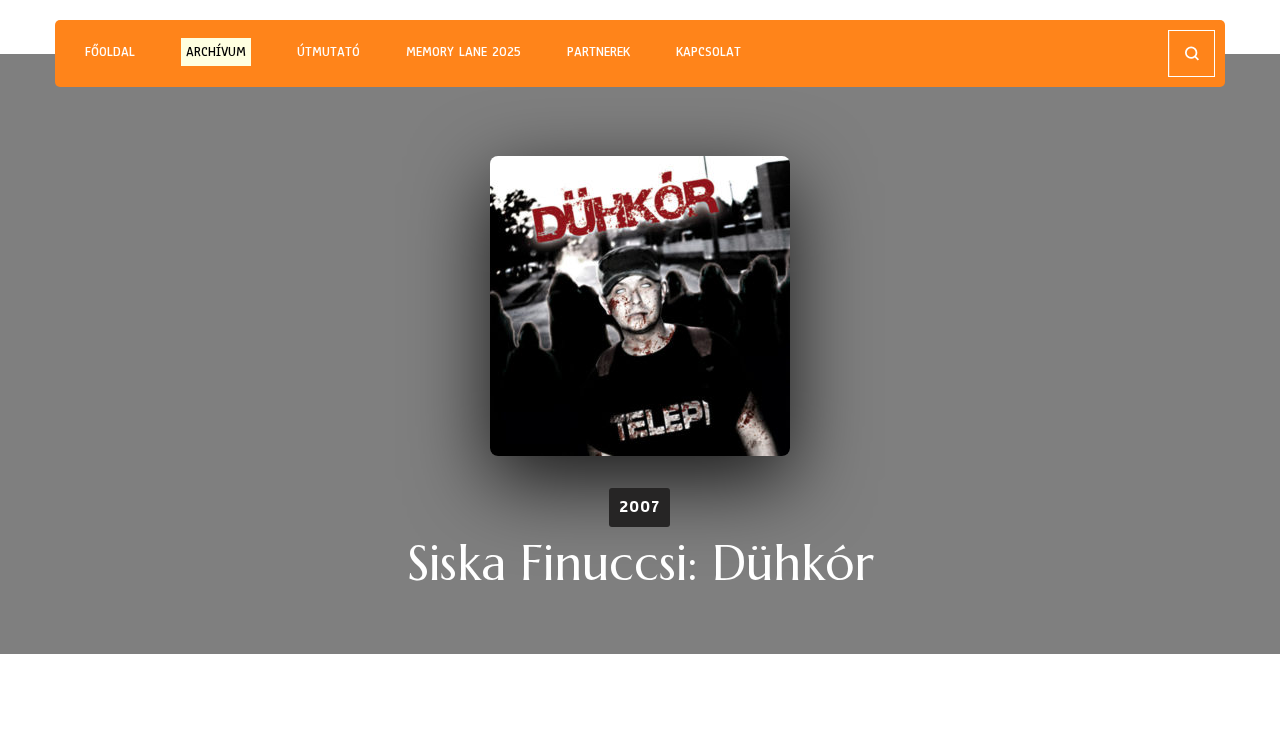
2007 (639, 506)
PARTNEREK (598, 52)
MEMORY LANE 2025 (463, 52)
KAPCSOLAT (708, 52)
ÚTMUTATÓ (328, 52)
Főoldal (110, 52)
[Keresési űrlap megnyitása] (1191, 53)
